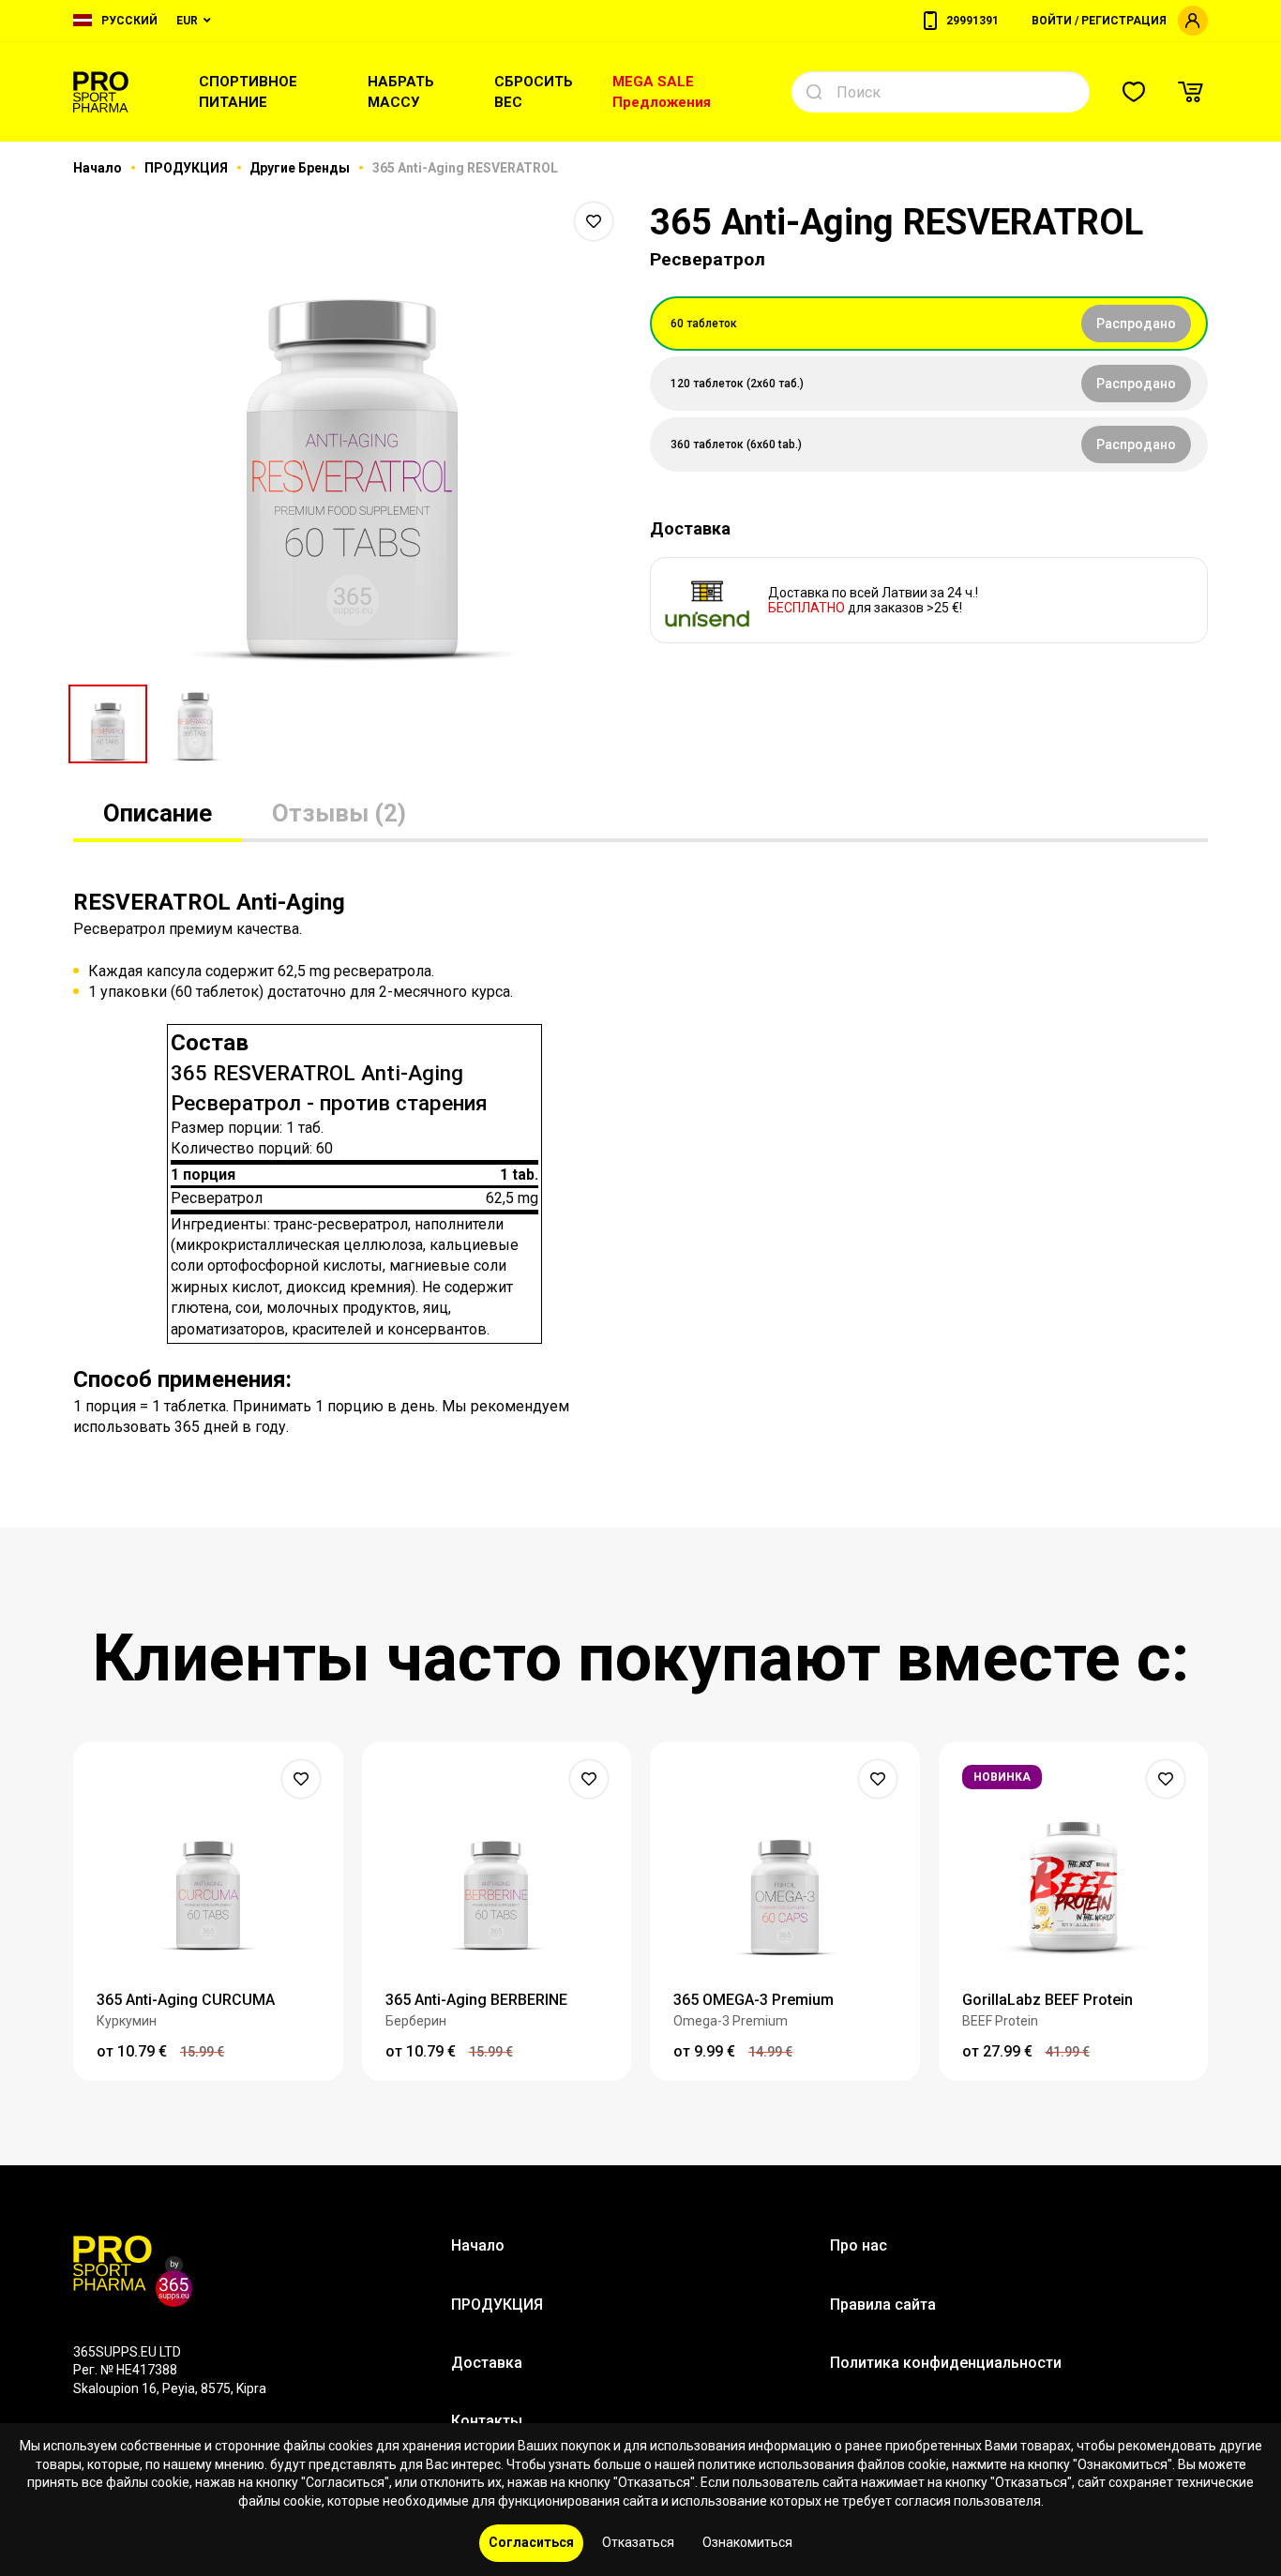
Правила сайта (883, 2305)
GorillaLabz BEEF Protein (1047, 2000)
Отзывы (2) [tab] (339, 813)
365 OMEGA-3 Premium (754, 2000)
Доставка (487, 2363)
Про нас (859, 2245)
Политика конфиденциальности (946, 2363)
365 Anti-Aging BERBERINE (476, 2000)
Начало (99, 168)
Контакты (487, 2421)
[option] (352, 431)
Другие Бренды (301, 168)
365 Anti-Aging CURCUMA (186, 2000)
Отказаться (638, 2542)
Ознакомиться (747, 2542)
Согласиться (531, 2542)
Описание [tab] (158, 813)
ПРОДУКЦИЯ (188, 168)
